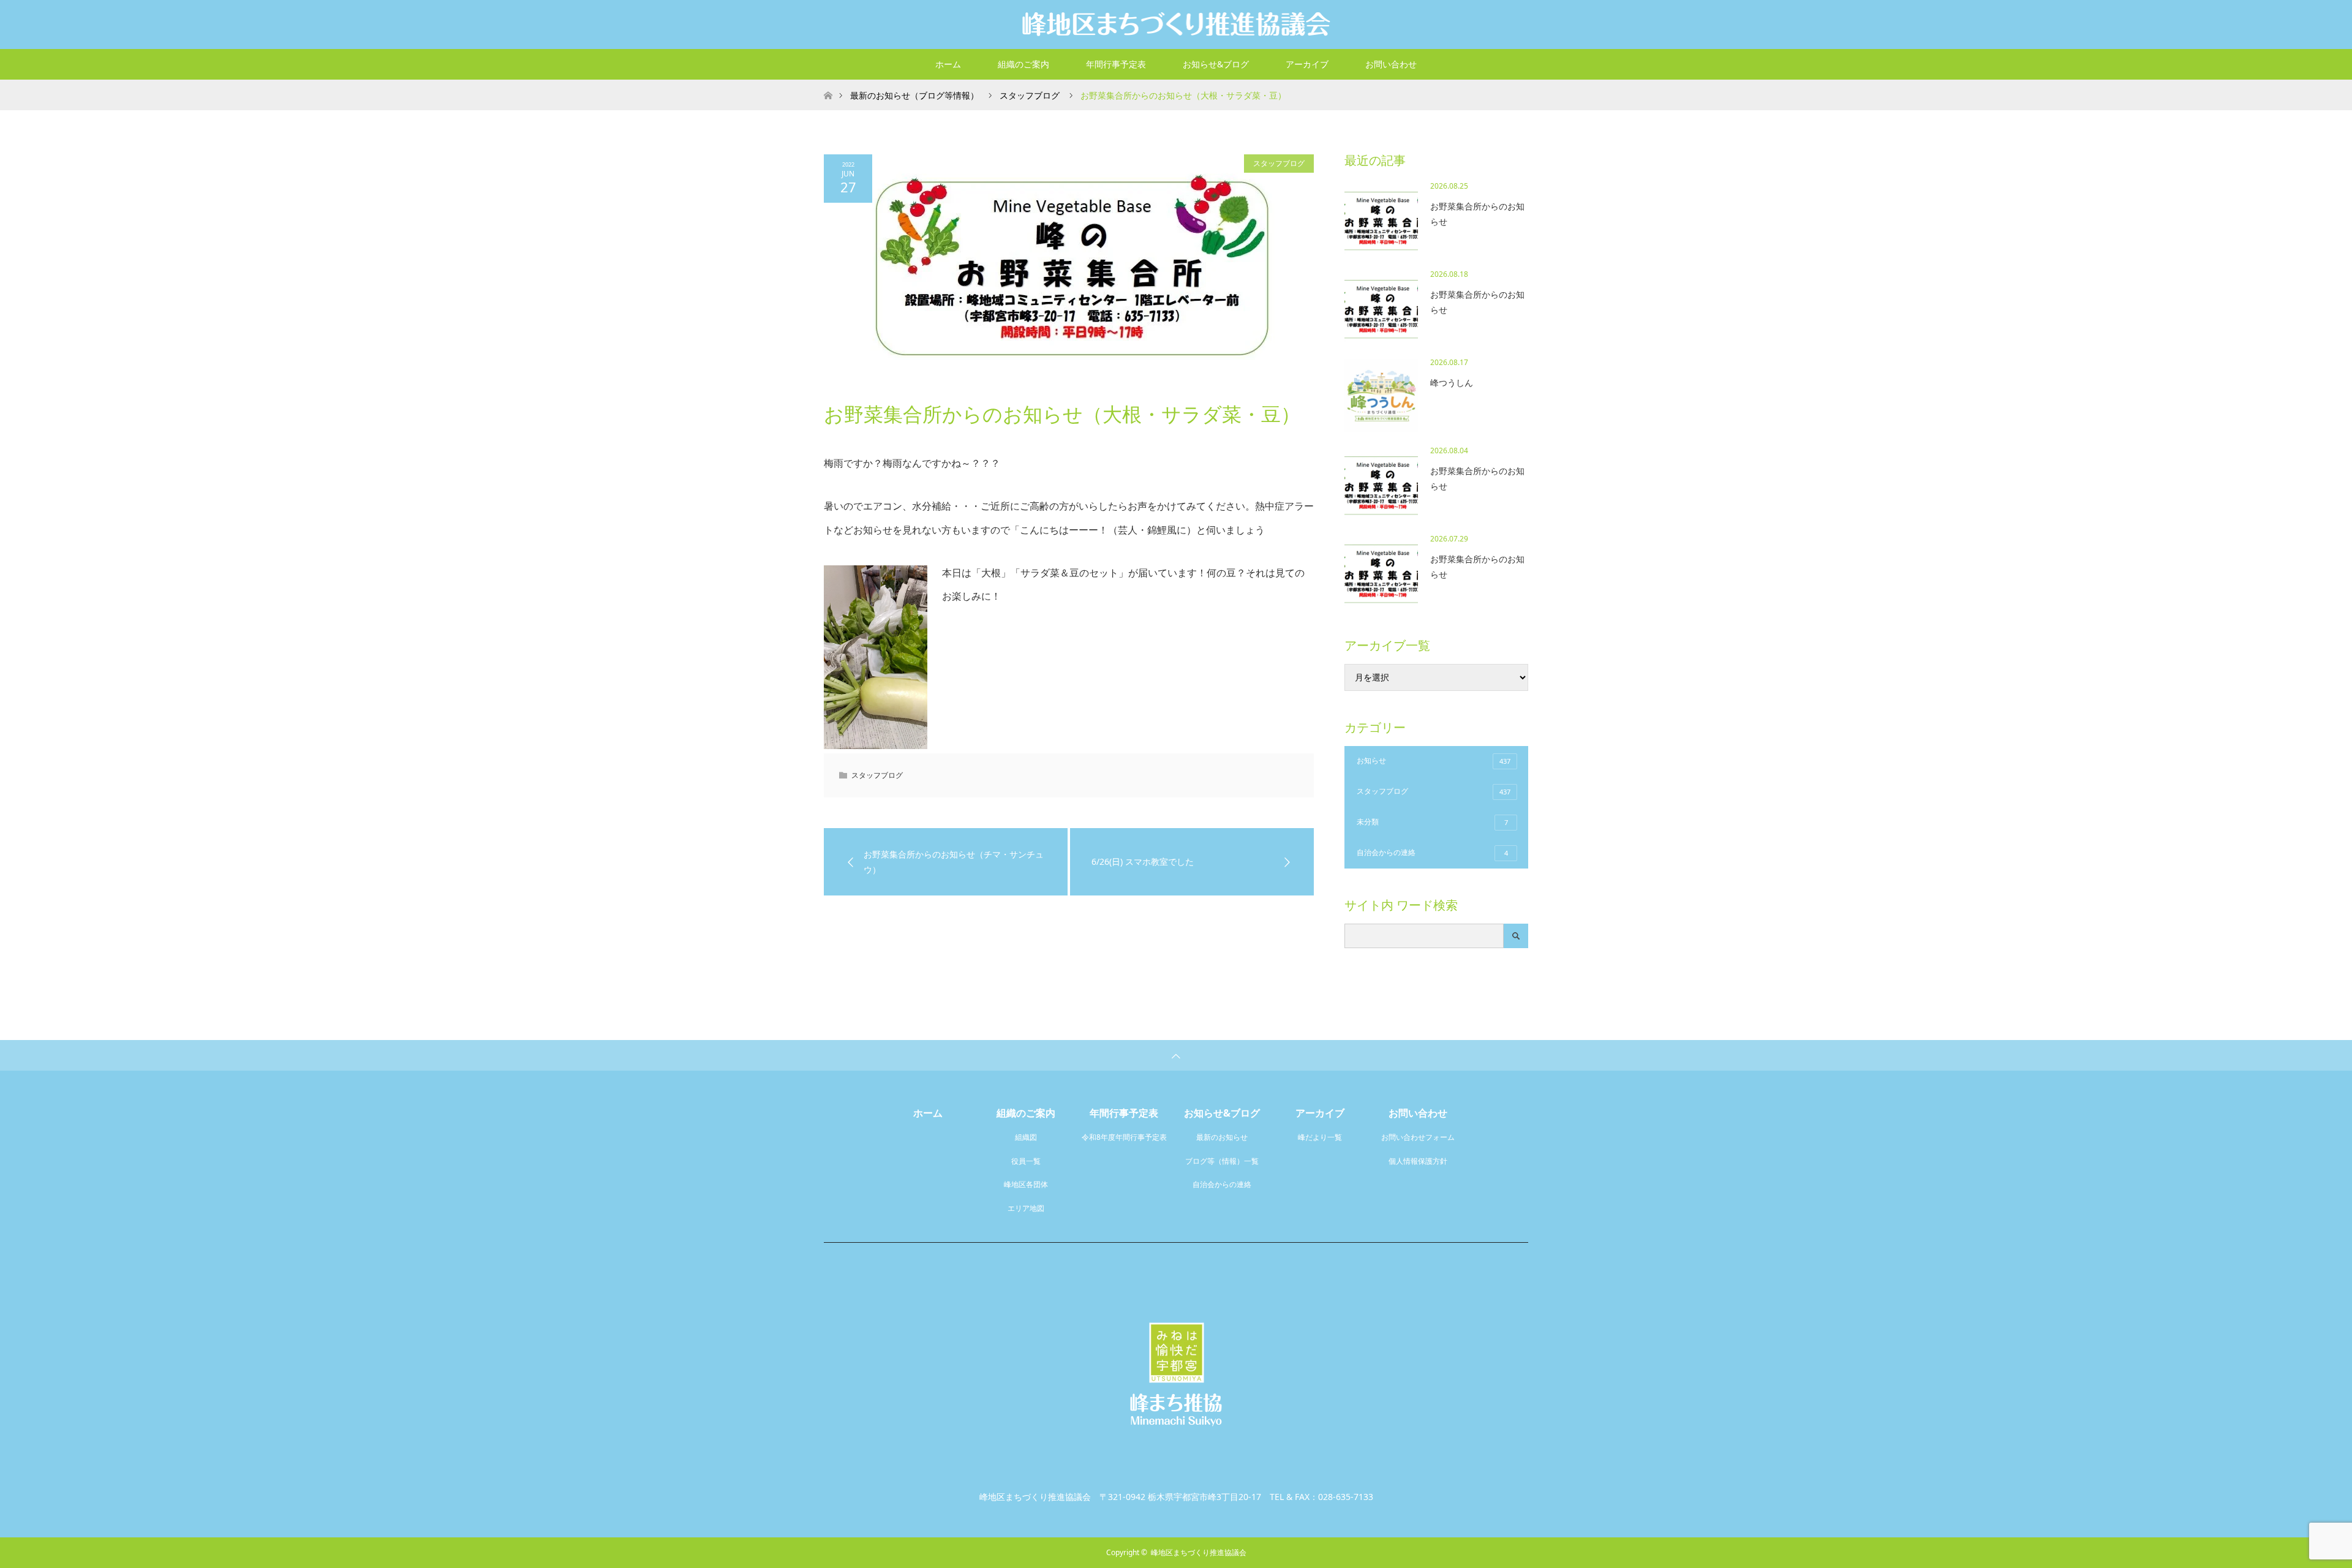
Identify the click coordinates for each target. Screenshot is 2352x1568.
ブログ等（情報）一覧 (1222, 1161)
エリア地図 (1026, 1208)
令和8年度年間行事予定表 (1124, 1137)
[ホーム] (828, 84)
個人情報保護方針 (1418, 1161)
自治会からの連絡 (1432, 852)
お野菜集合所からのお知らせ (1477, 214)
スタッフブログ (1279, 163)
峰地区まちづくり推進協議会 (1199, 1552)
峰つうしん (1452, 383)
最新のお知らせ (1222, 1137)
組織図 (1026, 1137)
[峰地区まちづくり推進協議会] (1176, 24)
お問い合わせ (1391, 64)
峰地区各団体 (1026, 1184)
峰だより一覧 (1320, 1137)
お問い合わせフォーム (1418, 1137)
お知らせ (1434, 760)
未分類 (1432, 822)
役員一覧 (1026, 1161)
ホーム (948, 64)
